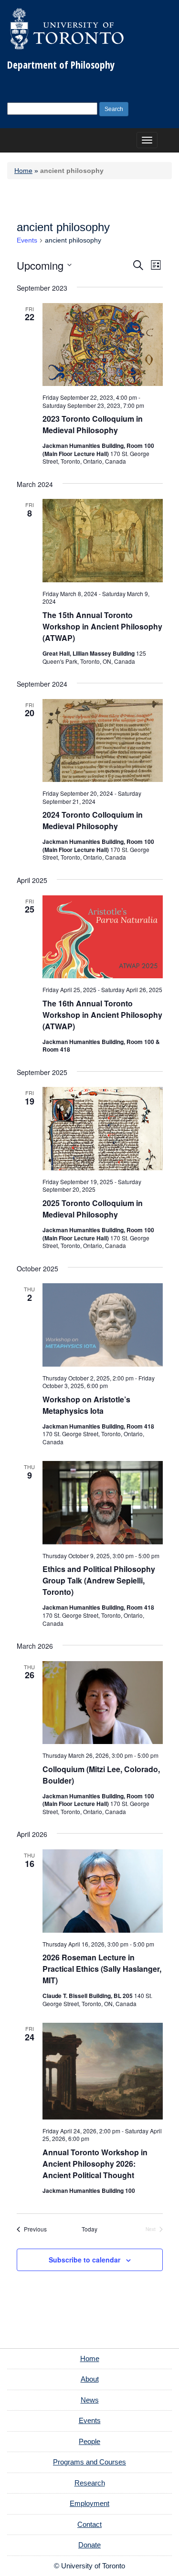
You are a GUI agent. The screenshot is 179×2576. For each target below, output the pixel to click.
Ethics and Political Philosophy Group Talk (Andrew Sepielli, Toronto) (99, 1580)
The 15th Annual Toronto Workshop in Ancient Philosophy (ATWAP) (102, 626)
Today (89, 2229)
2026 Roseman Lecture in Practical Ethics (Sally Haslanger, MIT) (102, 1969)
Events (27, 240)
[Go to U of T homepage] (67, 29)
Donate (89, 2545)
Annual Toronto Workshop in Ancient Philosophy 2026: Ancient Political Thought (95, 2164)
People (89, 2441)
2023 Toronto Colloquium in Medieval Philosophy (93, 424)
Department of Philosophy (61, 65)
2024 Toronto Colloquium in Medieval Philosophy (93, 820)
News (90, 2400)
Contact (89, 2524)
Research (90, 2483)
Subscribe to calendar (84, 2260)
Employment (89, 2503)
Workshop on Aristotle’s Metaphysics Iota (86, 1405)
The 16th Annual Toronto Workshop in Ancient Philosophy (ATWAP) (102, 1015)
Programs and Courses (89, 2462)
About (90, 2379)
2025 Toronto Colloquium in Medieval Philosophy (93, 1209)
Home (23, 171)
